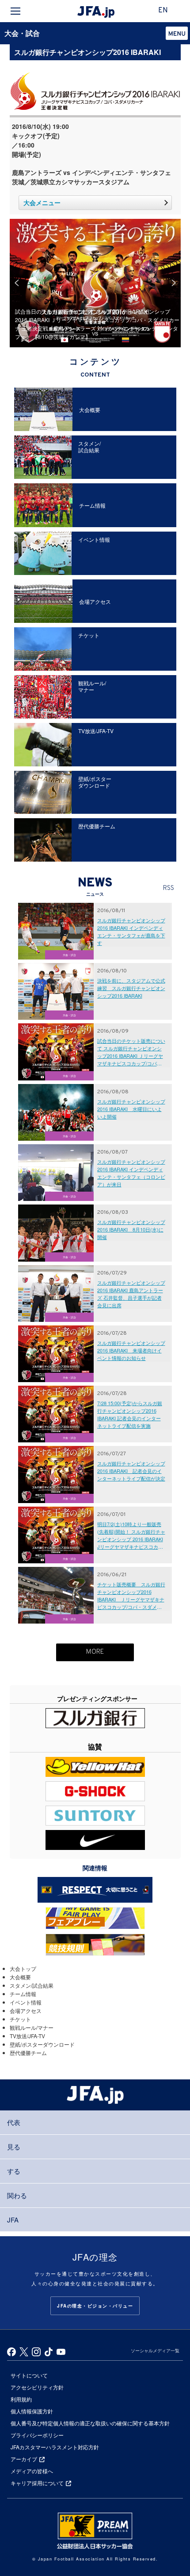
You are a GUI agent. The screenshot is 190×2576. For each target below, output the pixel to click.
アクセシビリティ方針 (37, 2387)
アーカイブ (24, 2459)
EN (163, 11)
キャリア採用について (37, 2483)
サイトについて (29, 2375)
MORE (95, 1652)
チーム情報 (23, 1994)
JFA (13, 2220)
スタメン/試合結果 (32, 1985)
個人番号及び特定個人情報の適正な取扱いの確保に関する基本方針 (90, 2423)
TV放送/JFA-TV (27, 2036)
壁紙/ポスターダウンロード (42, 2044)
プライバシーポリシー (37, 2435)
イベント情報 (26, 2002)
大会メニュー (42, 202)
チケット (20, 2019)
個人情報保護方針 (32, 2411)
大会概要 (20, 1977)
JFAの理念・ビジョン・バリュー (95, 2306)
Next (174, 283)
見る (14, 2147)
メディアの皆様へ (32, 2471)
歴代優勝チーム (28, 2053)
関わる (17, 2195)
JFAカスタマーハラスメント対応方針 (55, 2447)
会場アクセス (26, 2011)
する (14, 2171)
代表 (14, 2122)
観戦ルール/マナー (32, 2027)
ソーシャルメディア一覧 (155, 2351)
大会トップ (23, 1968)
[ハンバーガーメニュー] (15, 11)
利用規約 (21, 2399)
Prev (17, 283)
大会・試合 (22, 33)
